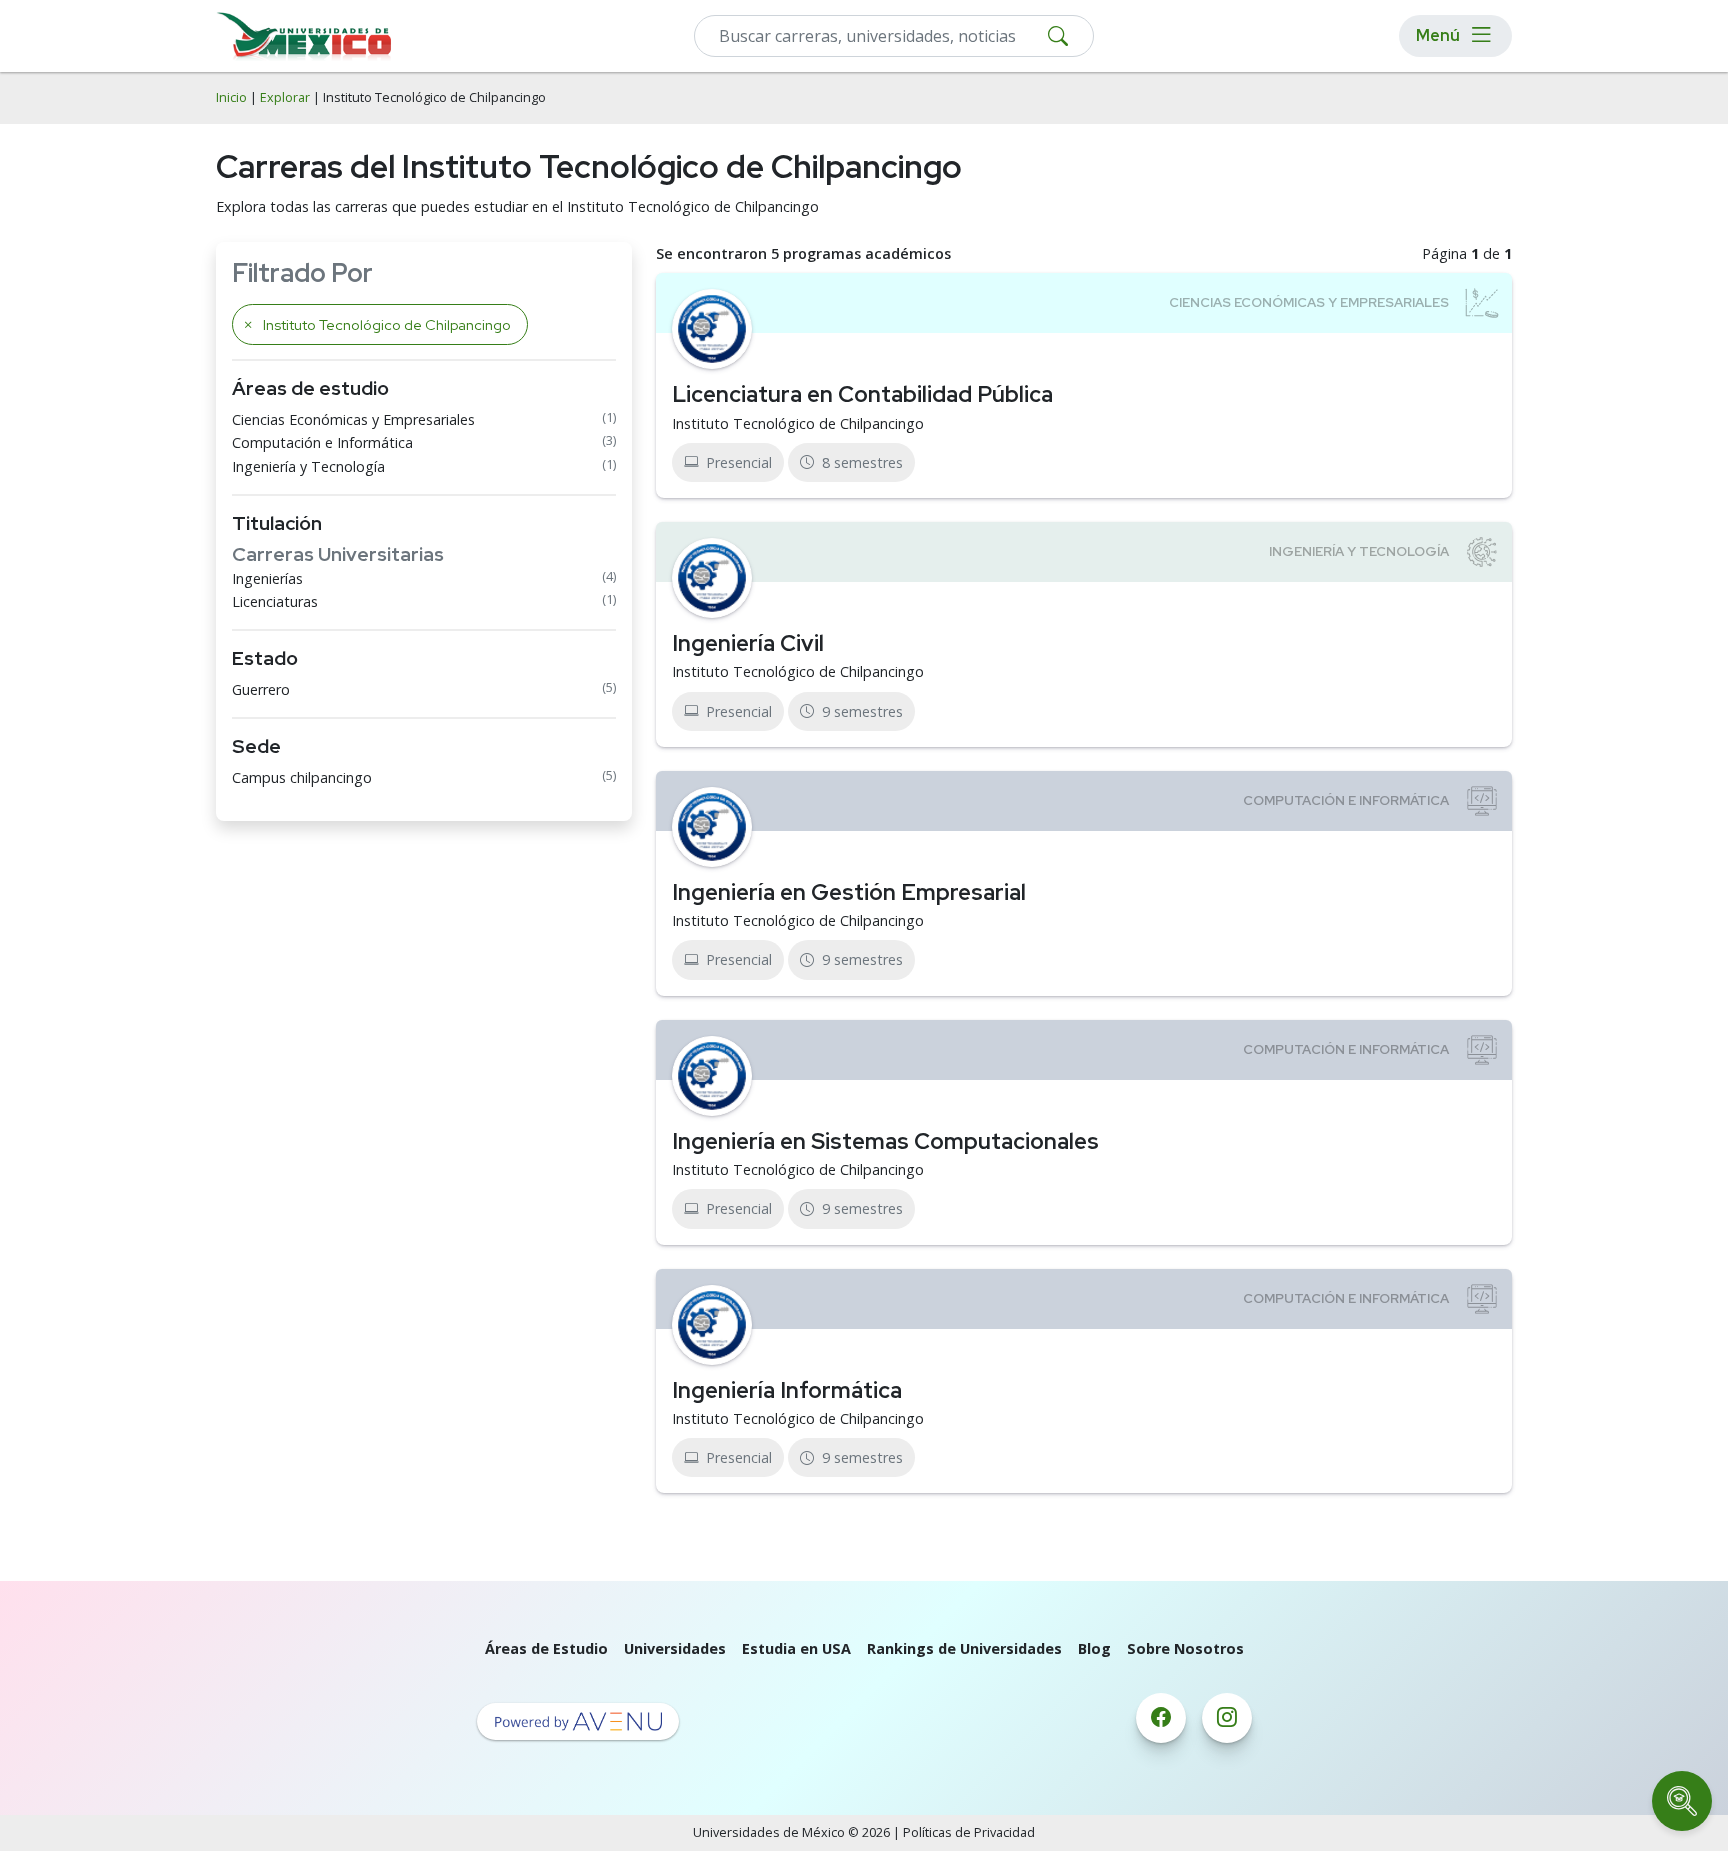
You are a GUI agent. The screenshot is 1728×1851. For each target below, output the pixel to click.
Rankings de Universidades (964, 1648)
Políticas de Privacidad (969, 1832)
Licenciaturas (275, 601)
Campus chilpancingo (302, 777)
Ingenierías (267, 578)
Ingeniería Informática (787, 1390)
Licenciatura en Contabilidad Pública (862, 394)
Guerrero (261, 689)
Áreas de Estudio (546, 1648)
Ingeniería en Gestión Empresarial (849, 892)
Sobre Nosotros (1185, 1648)
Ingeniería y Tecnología (308, 466)
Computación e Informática (322, 442)
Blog (1094, 1648)
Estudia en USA (796, 1648)
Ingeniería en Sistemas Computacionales (885, 1141)
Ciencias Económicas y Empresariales (353, 419)
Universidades (675, 1648)
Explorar (285, 97)
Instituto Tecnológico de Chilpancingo (798, 423)
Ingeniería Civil (748, 643)
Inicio (231, 97)
